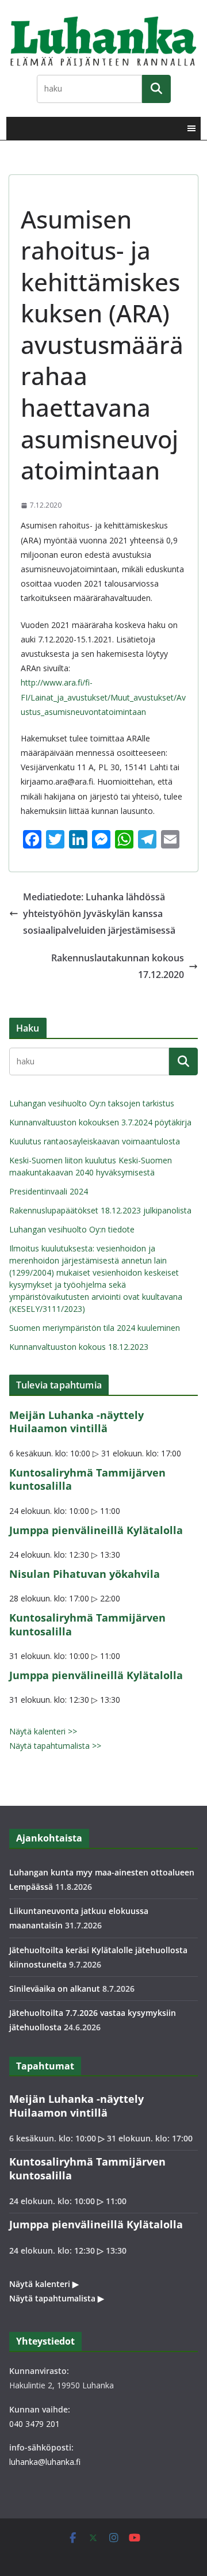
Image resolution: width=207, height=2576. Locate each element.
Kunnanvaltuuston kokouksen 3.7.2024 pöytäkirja (100, 1122)
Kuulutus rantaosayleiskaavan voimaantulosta (95, 1141)
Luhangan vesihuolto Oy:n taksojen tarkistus (92, 1103)
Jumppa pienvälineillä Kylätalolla (96, 1530)
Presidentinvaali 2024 (49, 1191)
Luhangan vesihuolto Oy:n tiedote (72, 1229)
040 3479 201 (34, 2424)
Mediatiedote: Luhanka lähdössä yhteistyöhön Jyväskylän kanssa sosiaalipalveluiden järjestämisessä (99, 914)
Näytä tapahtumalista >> (55, 1746)
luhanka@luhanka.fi (45, 2462)
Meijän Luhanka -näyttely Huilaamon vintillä (76, 1422)
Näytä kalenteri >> (43, 1731)
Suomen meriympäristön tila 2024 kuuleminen (95, 1328)
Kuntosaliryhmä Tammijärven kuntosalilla (87, 1479)
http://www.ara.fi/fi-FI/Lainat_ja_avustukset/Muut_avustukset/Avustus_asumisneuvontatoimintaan (103, 697)
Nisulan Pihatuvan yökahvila (85, 1574)
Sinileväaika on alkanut (55, 1989)
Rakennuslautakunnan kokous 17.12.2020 (118, 966)
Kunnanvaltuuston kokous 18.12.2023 (79, 1347)
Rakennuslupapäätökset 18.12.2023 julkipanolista (100, 1210)
